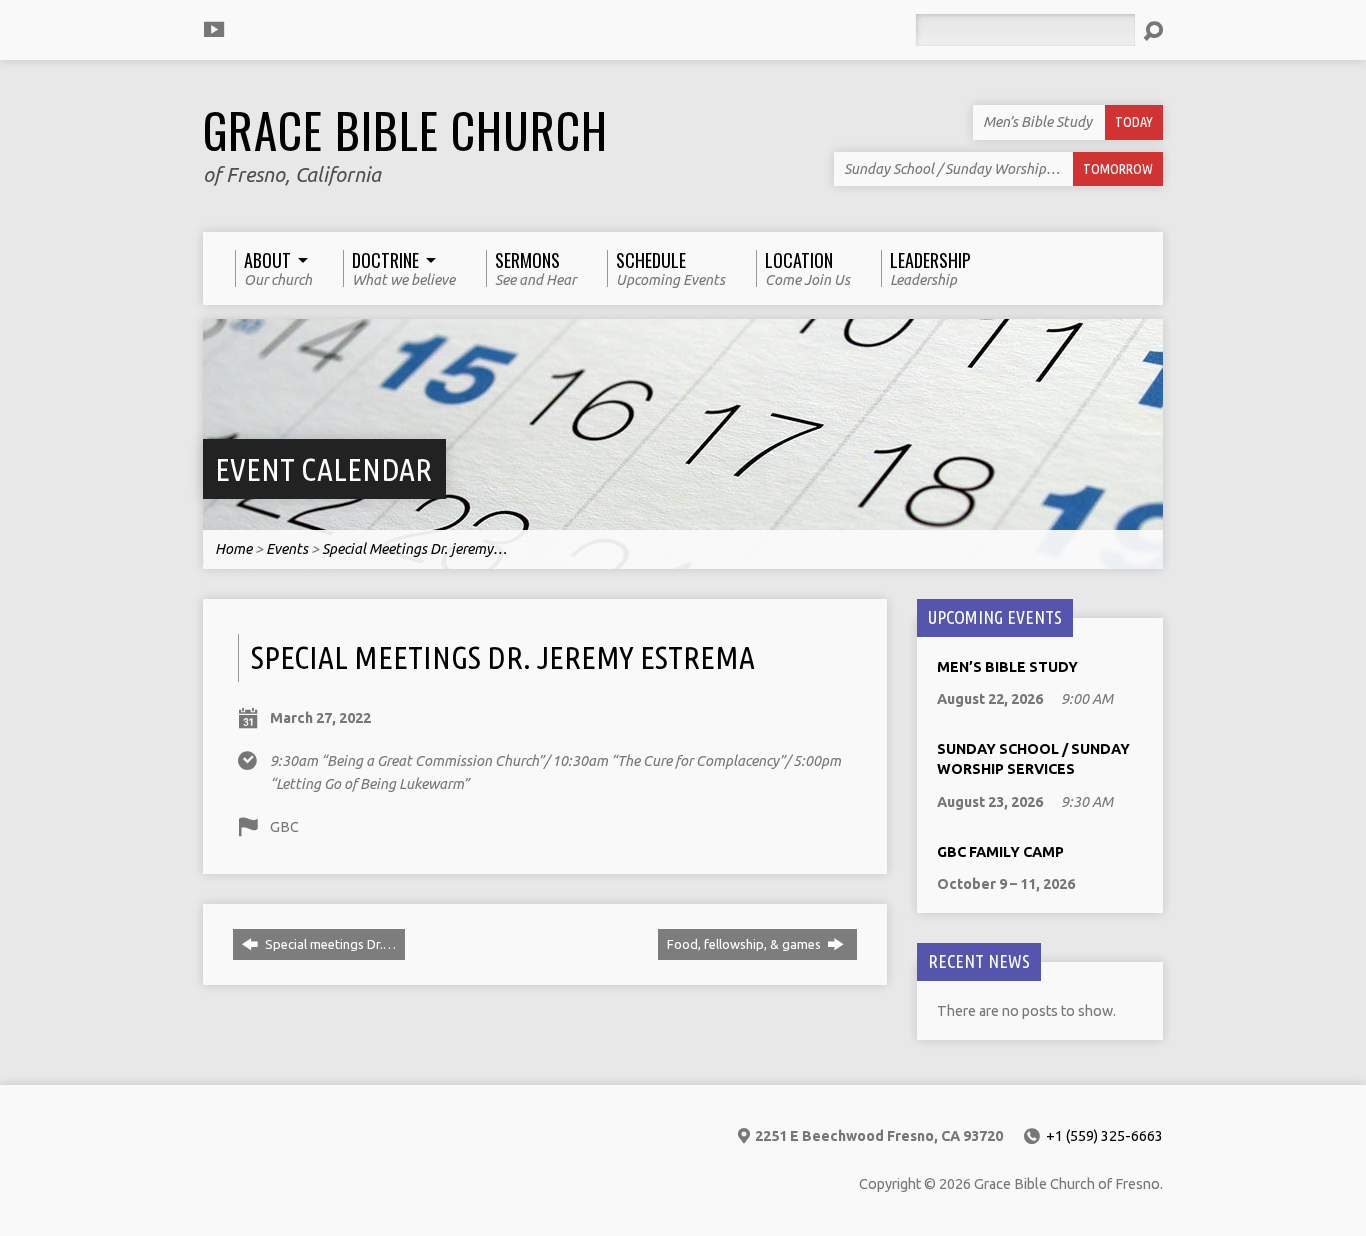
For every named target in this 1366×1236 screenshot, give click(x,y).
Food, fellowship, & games (745, 944)
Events (287, 549)
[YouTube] (214, 29)
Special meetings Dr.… (329, 944)
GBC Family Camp (1000, 852)
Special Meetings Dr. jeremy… (414, 549)
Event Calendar (323, 469)
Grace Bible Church (405, 130)
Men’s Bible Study (1007, 667)
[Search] (1153, 31)
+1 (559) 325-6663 (1104, 1136)
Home (233, 549)
